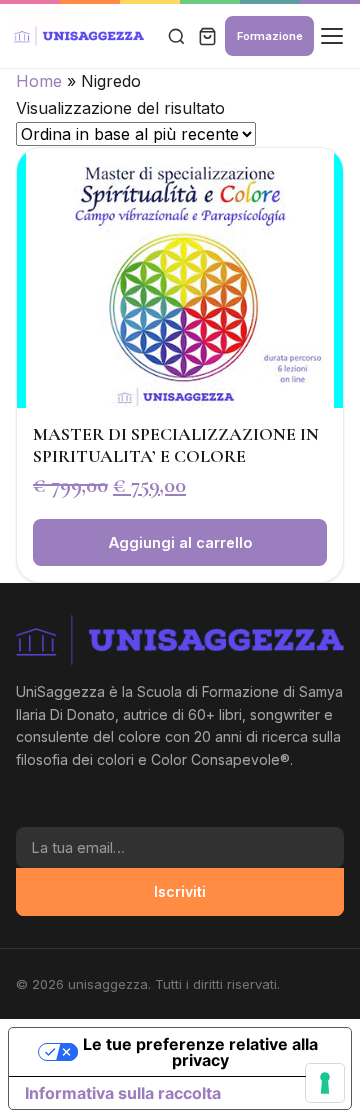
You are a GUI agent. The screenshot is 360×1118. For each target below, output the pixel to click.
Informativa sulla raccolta (123, 1093)
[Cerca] (176, 36)
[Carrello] (208, 36)
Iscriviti (180, 891)
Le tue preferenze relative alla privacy (200, 1052)
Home (39, 81)
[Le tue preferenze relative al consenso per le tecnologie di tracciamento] (325, 1083)
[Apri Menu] (332, 36)
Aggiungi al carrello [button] (180, 542)
